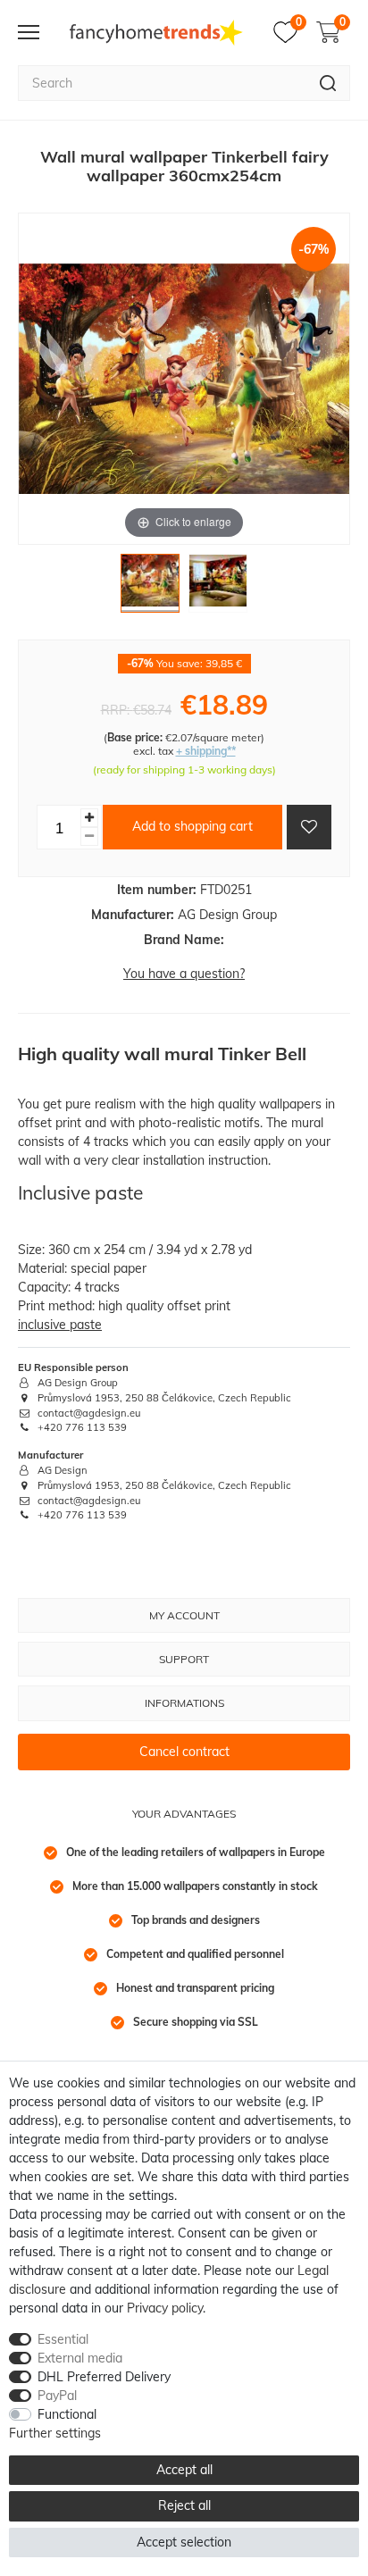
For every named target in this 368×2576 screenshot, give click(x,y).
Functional (67, 2414)
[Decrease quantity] (89, 836)
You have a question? (184, 974)
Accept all (184, 2470)
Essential (63, 2339)
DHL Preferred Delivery (104, 2377)
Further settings (55, 2433)
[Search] (328, 83)
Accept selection (184, 2542)
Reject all (184, 2505)
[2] (218, 588)
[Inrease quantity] (89, 818)
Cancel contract (184, 1752)
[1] (150, 588)
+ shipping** (206, 751)
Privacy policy (165, 2308)
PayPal (57, 2396)
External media (80, 2358)
